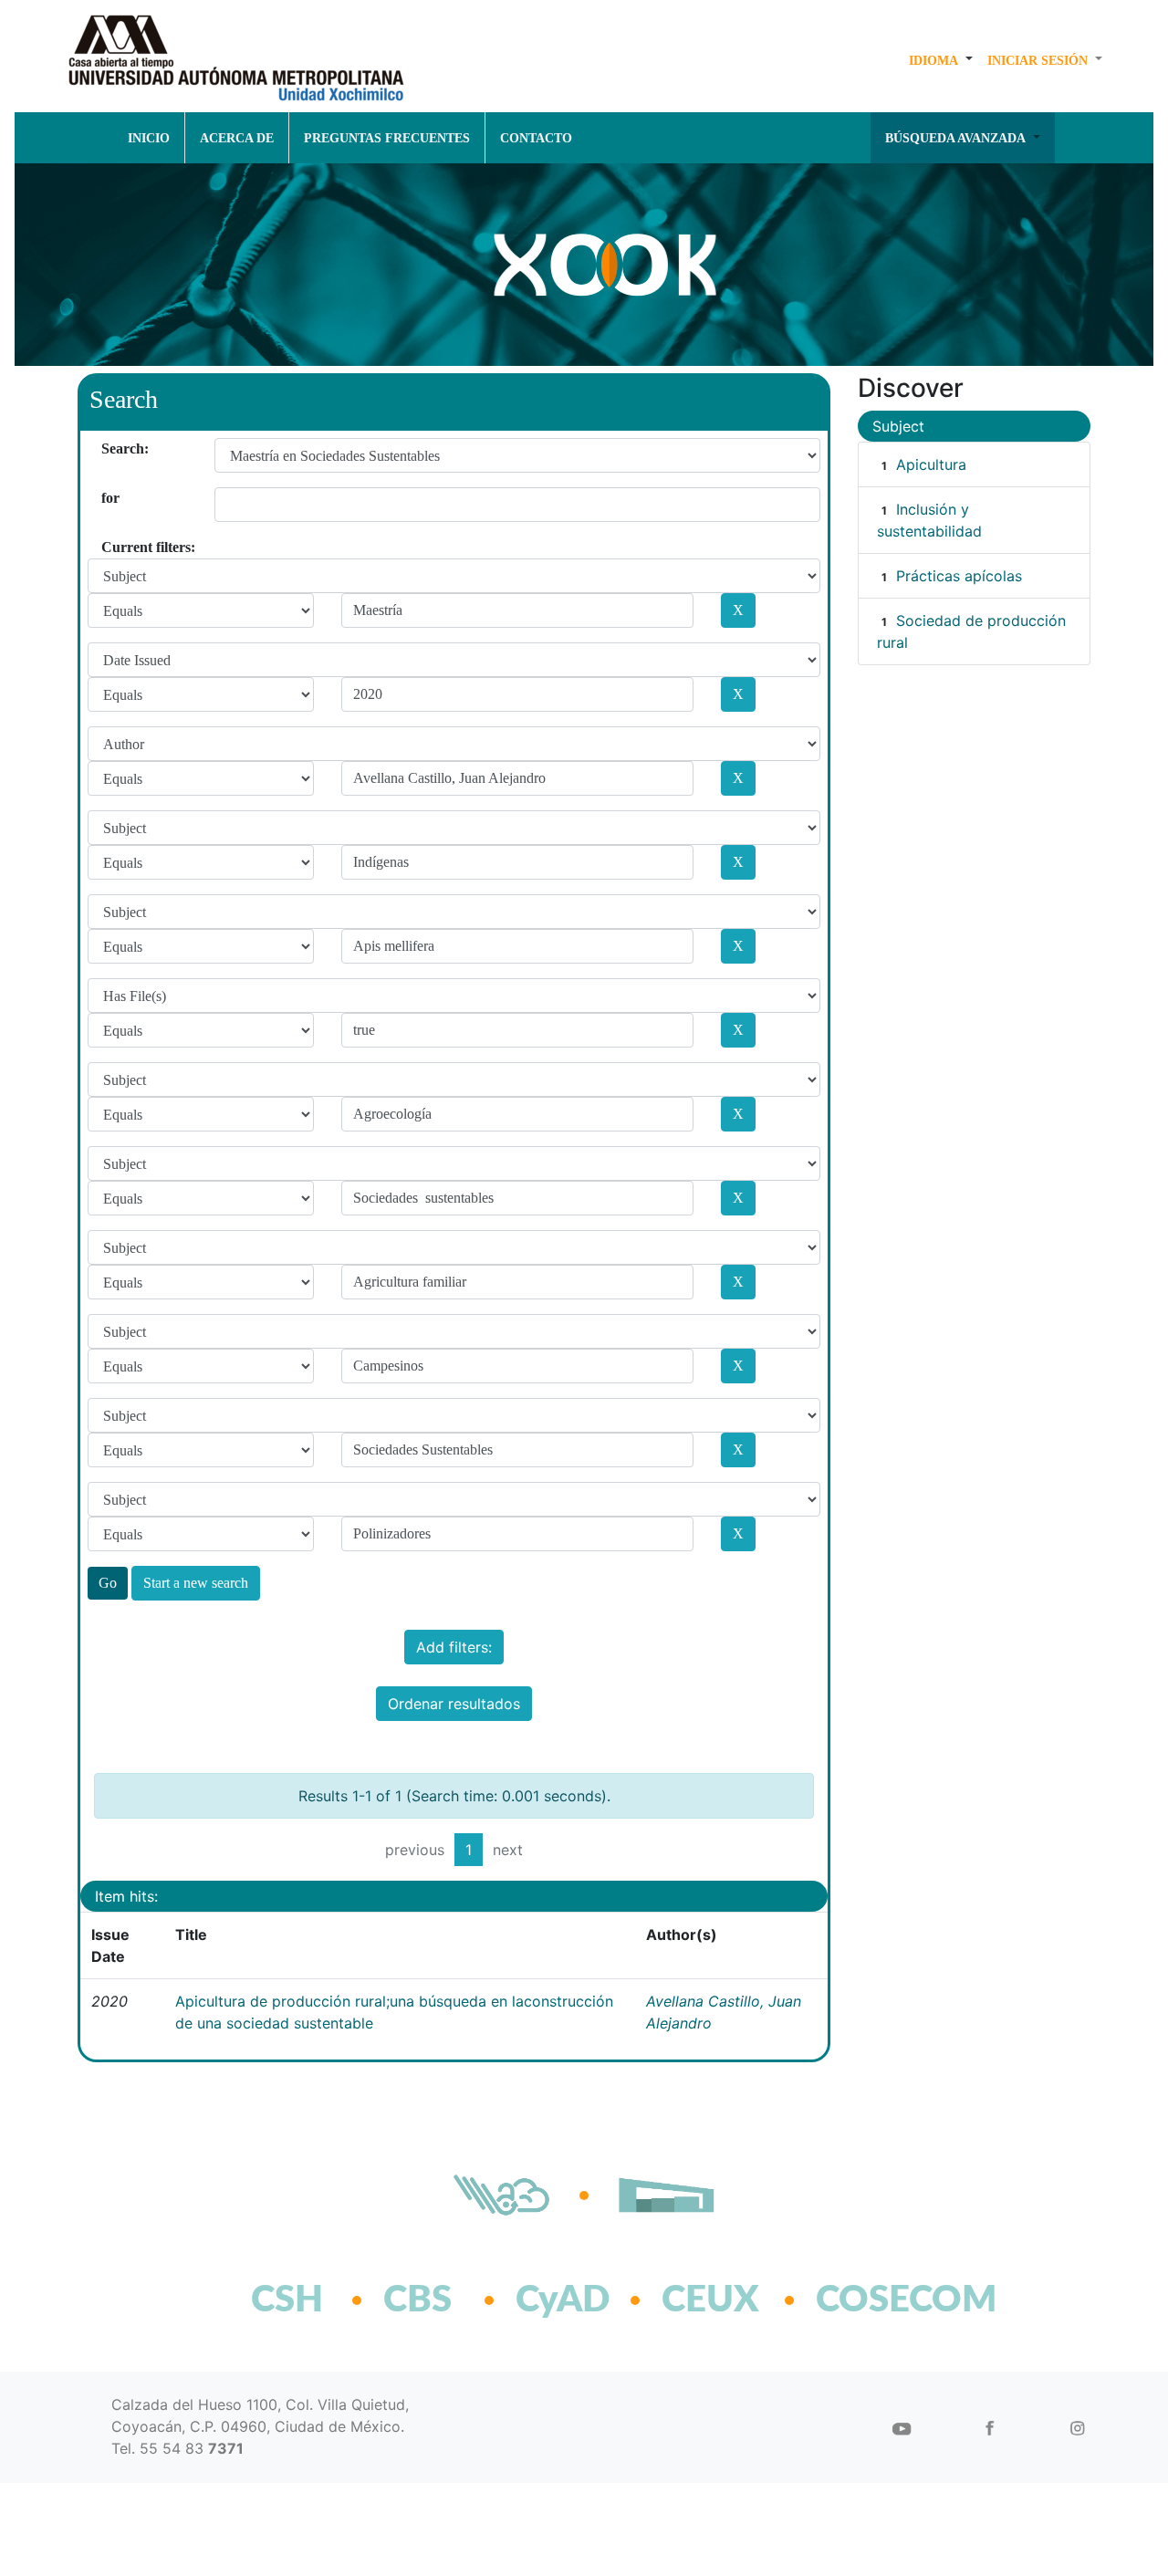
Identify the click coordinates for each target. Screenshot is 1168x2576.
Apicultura (931, 464)
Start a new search (196, 1583)
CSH (287, 2300)
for (108, 498)
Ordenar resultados (454, 1704)
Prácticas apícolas (959, 576)
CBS (417, 2300)
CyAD (563, 2300)
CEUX (710, 2300)
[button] (941, 60)
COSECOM (866, 2300)
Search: (108, 448)
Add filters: (454, 1647)
